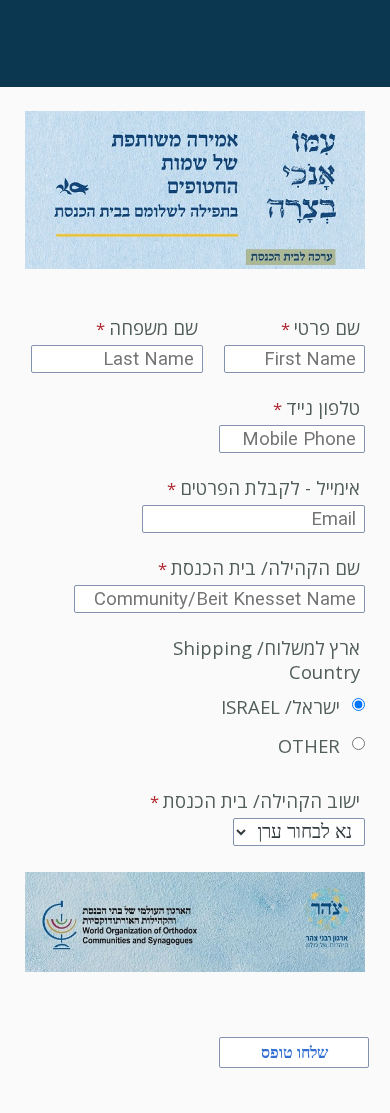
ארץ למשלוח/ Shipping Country (266, 660)
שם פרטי (327, 328)
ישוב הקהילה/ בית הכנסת (261, 801)
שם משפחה (153, 328)
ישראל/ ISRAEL (280, 706)
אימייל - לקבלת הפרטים (270, 488)
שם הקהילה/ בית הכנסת (265, 568)
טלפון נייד (323, 408)
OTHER (309, 745)
